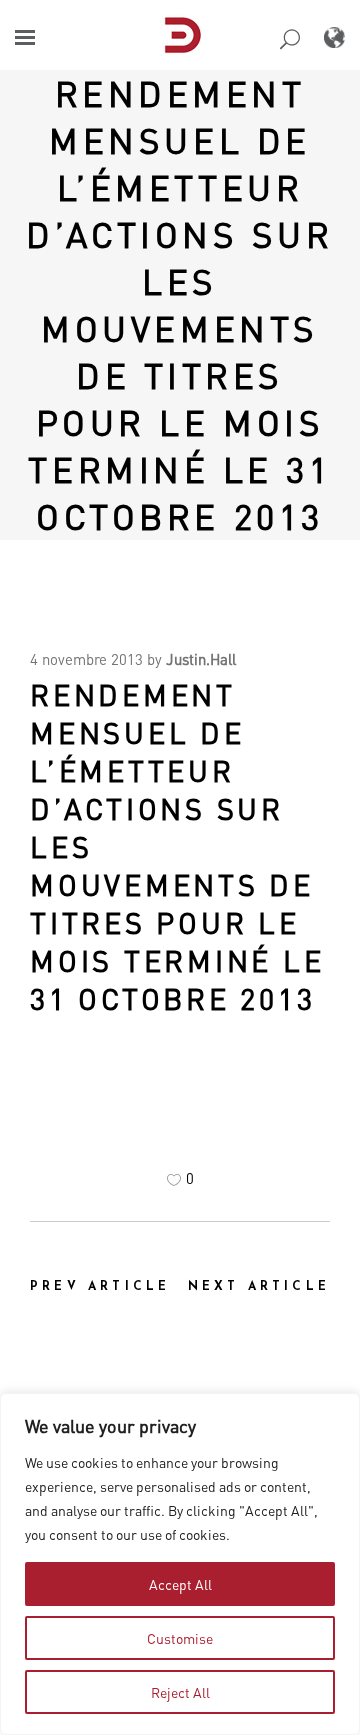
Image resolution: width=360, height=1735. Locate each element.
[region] (180, 1564)
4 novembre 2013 (86, 659)
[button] (25, 37)
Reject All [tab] (180, 1692)
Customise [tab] (180, 1638)
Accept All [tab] (180, 1584)
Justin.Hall (201, 659)
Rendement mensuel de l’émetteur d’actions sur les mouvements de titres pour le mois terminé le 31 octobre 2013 (179, 304)
